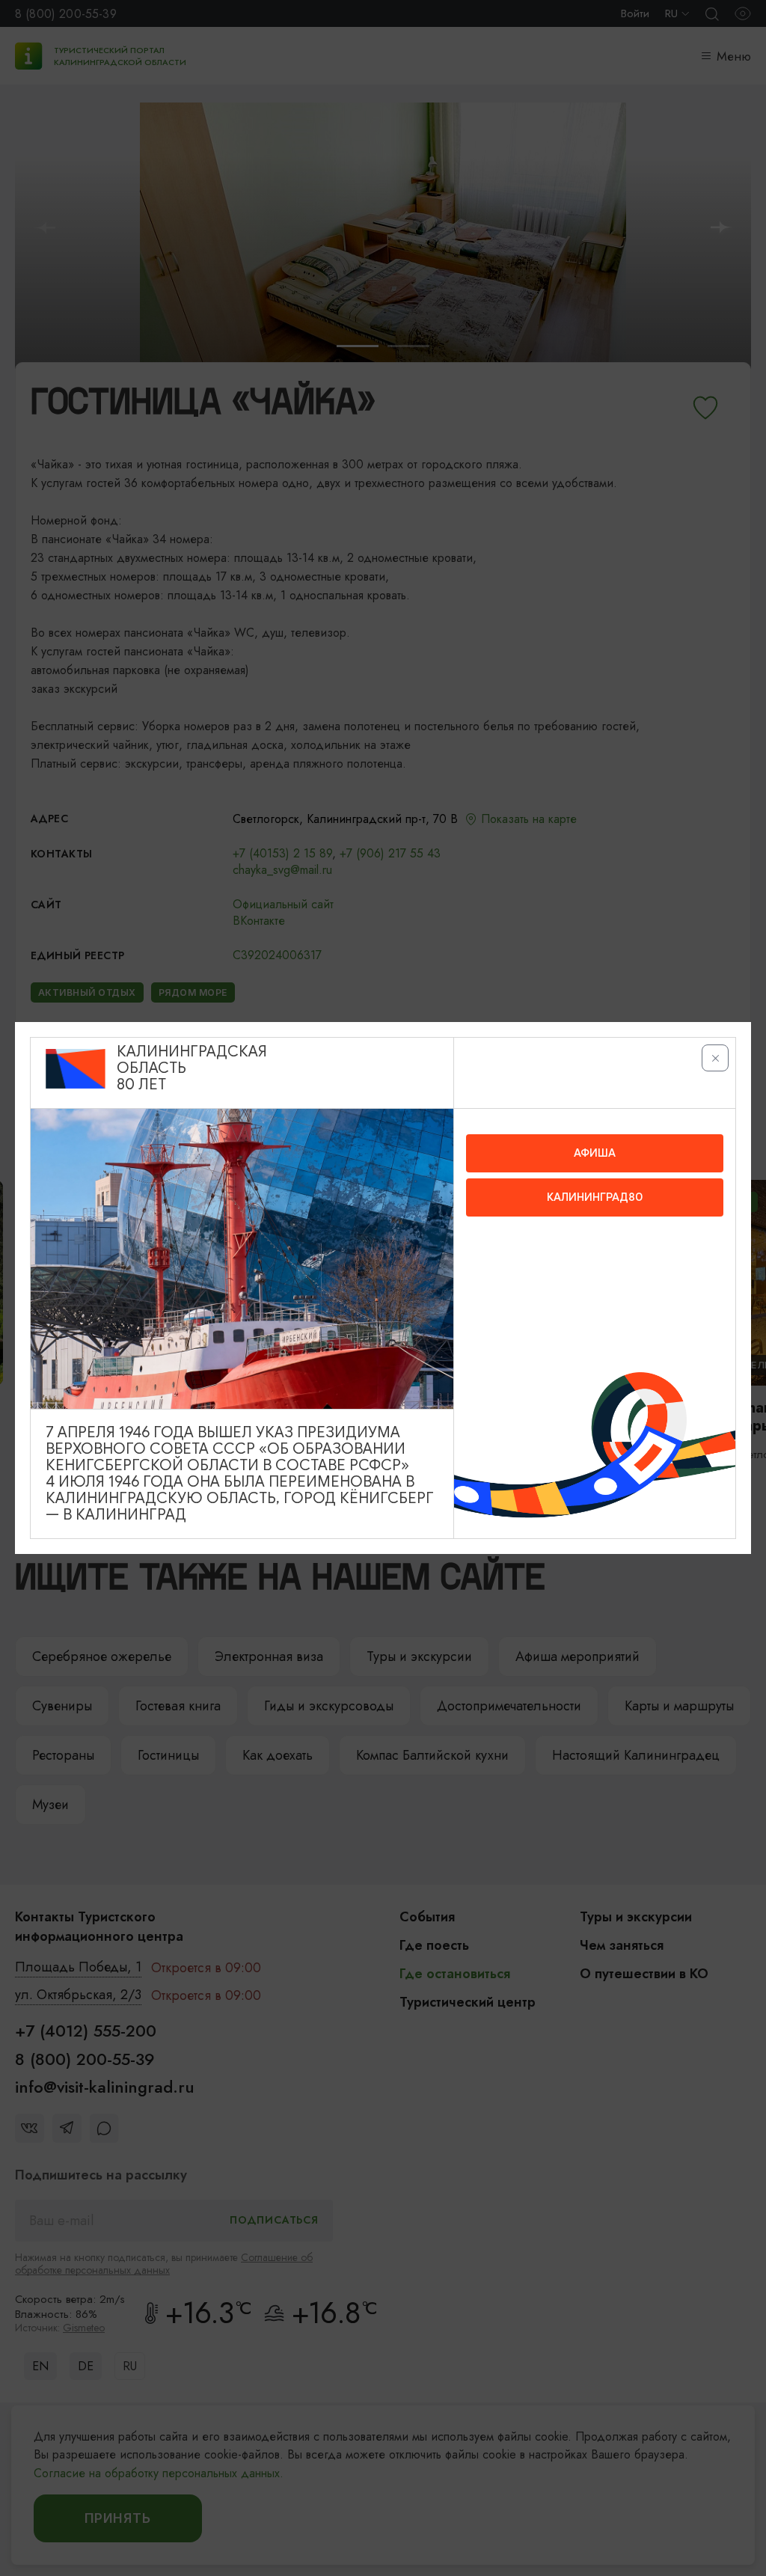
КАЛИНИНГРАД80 (595, 1197)
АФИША (595, 1153)
